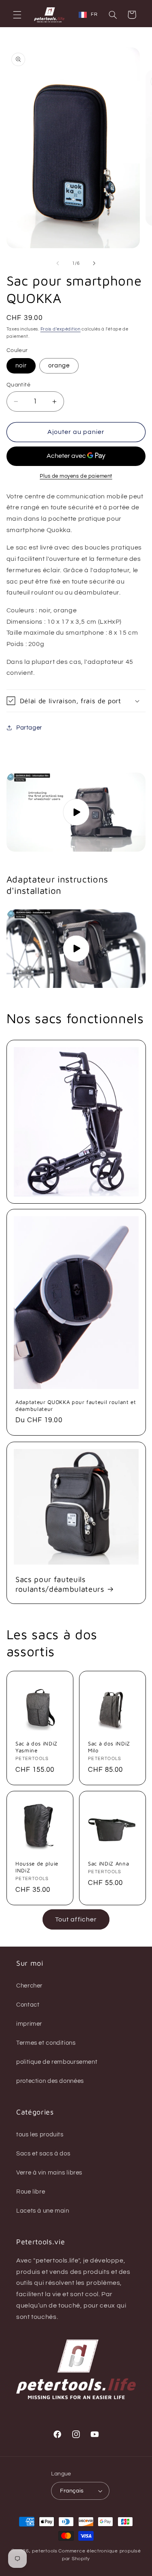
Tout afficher (76, 1919)
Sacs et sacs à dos (43, 2154)
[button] (17, 15)
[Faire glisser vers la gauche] (58, 263)
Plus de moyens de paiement (76, 476)
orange (59, 366)
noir (21, 366)
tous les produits (40, 2135)
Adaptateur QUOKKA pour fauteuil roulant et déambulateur (76, 1405)
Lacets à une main (43, 2211)
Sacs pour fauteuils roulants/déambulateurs (60, 1584)
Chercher (29, 1986)
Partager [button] (29, 728)
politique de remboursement (57, 2062)
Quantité (18, 385)
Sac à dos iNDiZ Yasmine (36, 1747)
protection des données (50, 2081)
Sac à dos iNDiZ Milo (109, 1747)
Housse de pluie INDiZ (37, 1867)
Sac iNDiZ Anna (108, 1863)
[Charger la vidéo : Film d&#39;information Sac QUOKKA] (76, 812)
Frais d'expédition (61, 329)
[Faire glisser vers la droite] (94, 263)
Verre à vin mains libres (49, 2173)
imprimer (29, 2024)
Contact (28, 2005)
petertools (45, 2551)
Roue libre (31, 2192)
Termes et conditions (46, 2043)
